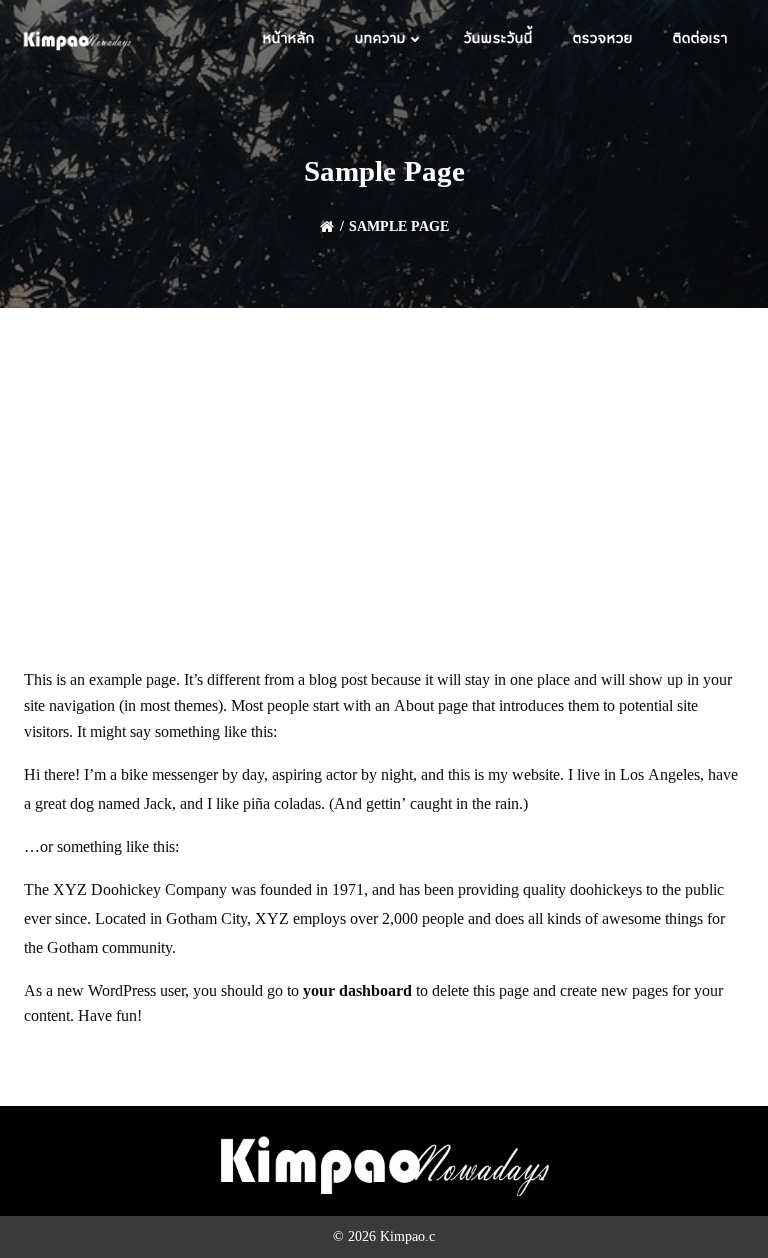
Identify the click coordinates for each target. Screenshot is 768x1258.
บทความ (380, 40)
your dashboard (357, 991)
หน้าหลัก (289, 40)
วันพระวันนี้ (498, 40)
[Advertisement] (384, 458)
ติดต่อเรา (700, 40)
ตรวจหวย (603, 40)
